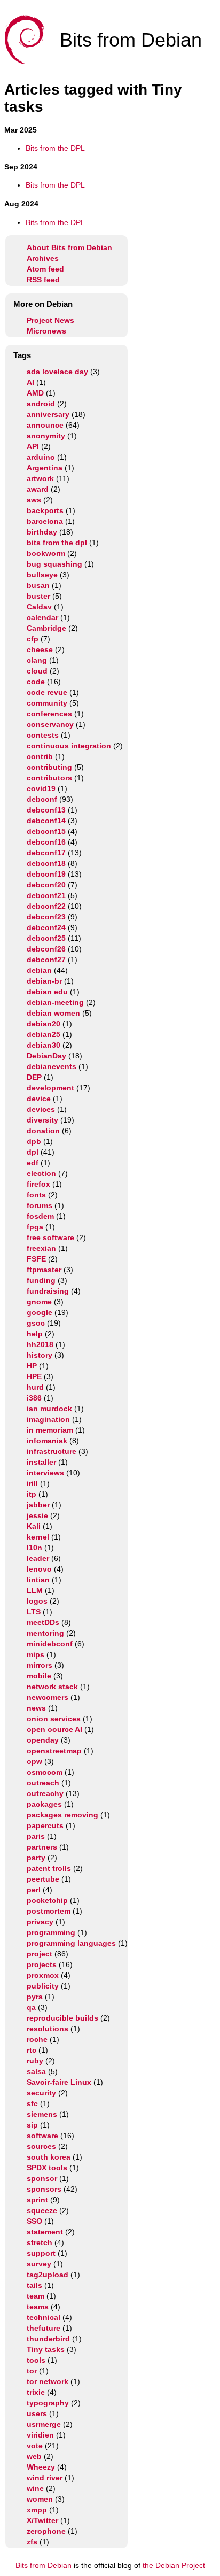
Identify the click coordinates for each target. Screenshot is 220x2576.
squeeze (42, 2210)
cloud (37, 671)
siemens (42, 2114)
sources (41, 2146)
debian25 (44, 1034)
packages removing (62, 1815)
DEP (34, 1077)
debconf (42, 799)
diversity (42, 1120)
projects (42, 1964)
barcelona (45, 521)
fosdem (40, 1216)
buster (38, 596)
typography (48, 2403)
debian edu (47, 992)
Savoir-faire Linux (59, 2082)
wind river (45, 2478)
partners (42, 1847)
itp (32, 1494)
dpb (34, 1141)
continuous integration (69, 746)
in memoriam (50, 1430)
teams (38, 2307)
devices (41, 1109)
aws (34, 500)
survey (39, 2264)
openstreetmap (54, 1751)
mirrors (40, 1665)
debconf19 (46, 874)
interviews (45, 1473)
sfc (32, 2103)
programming (51, 1932)
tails (34, 2285)
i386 (34, 1398)
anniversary (48, 414)
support (41, 2253)
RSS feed (43, 280)
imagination (48, 1419)
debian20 (44, 1024)
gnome (39, 1302)
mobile (39, 1676)
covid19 (41, 788)
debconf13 (46, 810)
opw (34, 1761)
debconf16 (46, 842)
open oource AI (54, 1729)
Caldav (39, 607)
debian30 (44, 1045)
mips (36, 1654)
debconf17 (46, 853)
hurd (35, 1387)
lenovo (39, 1569)
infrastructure (52, 1451)
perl (34, 1890)
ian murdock (49, 1409)
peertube (43, 1879)
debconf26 (46, 949)
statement (45, 2232)
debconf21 (46, 895)
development (50, 1088)
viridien (40, 2435)
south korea (49, 2157)
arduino (41, 457)
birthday (42, 532)
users (37, 2413)
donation (43, 1131)
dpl (33, 1152)
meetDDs (43, 1622)
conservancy (50, 724)
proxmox (43, 1975)
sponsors (44, 2189)
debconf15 (46, 831)
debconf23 (46, 917)
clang (37, 660)
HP (32, 1366)
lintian (38, 1580)
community (47, 703)
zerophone (46, 2531)
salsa (36, 2071)
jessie (37, 1515)
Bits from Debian (44, 2565)
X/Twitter (42, 2520)
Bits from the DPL (55, 148)
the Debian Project (174, 2565)
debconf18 (46, 863)
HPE (34, 1376)
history (40, 1355)
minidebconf (50, 1644)
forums (40, 1205)
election (41, 1173)
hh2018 (40, 1344)
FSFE (36, 1259)
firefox (38, 1184)
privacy (40, 1922)
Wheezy (41, 2467)
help (35, 1334)
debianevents (52, 1066)
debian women (53, 1013)
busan (38, 585)
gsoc (36, 1323)
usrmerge (44, 2424)
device (39, 1099)
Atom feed (45, 269)
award (38, 489)
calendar (42, 617)
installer (41, 1462)
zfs (32, 2542)
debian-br (44, 981)
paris (36, 1836)
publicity (43, 1986)
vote (35, 2446)
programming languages (71, 1943)
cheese (40, 649)
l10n (34, 1548)
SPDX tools (47, 2168)
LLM (35, 1590)
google (40, 1312)
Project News (50, 320)
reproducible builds (62, 2018)
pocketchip (47, 1900)
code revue (47, 692)
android (41, 404)
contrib (40, 756)
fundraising (48, 1291)
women (40, 2499)
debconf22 (46, 906)
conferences (49, 714)
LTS (34, 1612)
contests (43, 735)
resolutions (48, 2029)
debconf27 (46, 960)
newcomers (48, 1697)
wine (35, 2488)
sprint (37, 2200)
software (42, 2136)
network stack (52, 1687)
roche (37, 2039)
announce (45, 425)
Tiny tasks (46, 2349)
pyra (35, 1997)
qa (31, 2007)
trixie (36, 2392)
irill (32, 1483)
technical (44, 2317)
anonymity (46, 436)
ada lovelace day (57, 372)
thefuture (44, 2328)
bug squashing (54, 564)
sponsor (42, 2178)
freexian (41, 1248)
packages (44, 1804)
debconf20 (46, 885)
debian (39, 970)
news (36, 1708)
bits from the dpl (57, 543)
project (40, 1954)
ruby (35, 2061)
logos (37, 1601)
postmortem (49, 1911)
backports (45, 510)
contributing (49, 767)
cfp (33, 639)
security (41, 2093)
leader (38, 1558)
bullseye (42, 575)
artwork (40, 478)
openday (43, 1740)
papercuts (45, 1825)
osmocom (45, 1772)
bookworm (46, 553)
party (36, 1858)
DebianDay (46, 1056)
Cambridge (46, 628)
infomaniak (47, 1441)
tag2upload (48, 2275)
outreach (43, 1783)
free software (50, 1237)
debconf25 (46, 938)
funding (41, 1280)
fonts (36, 1195)
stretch (40, 2242)
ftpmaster (44, 1270)
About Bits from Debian (69, 247)
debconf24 (46, 927)
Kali (34, 1526)
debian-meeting (55, 1002)
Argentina (45, 468)
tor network (48, 2381)
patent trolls (49, 1868)
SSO (34, 2221)
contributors (49, 778)
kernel (38, 1537)
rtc (32, 2050)
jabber (38, 1505)
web (34, 2456)
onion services (54, 1719)
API (33, 446)
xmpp (37, 2510)
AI (30, 382)
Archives (43, 258)
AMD (35, 393)
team (36, 2296)
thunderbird (48, 2339)
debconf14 (46, 821)
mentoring (45, 1633)
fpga (35, 1227)
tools (36, 2360)
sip (32, 2125)
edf (33, 1163)
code (36, 682)
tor (32, 2371)
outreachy (45, 1793)
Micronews (46, 331)
